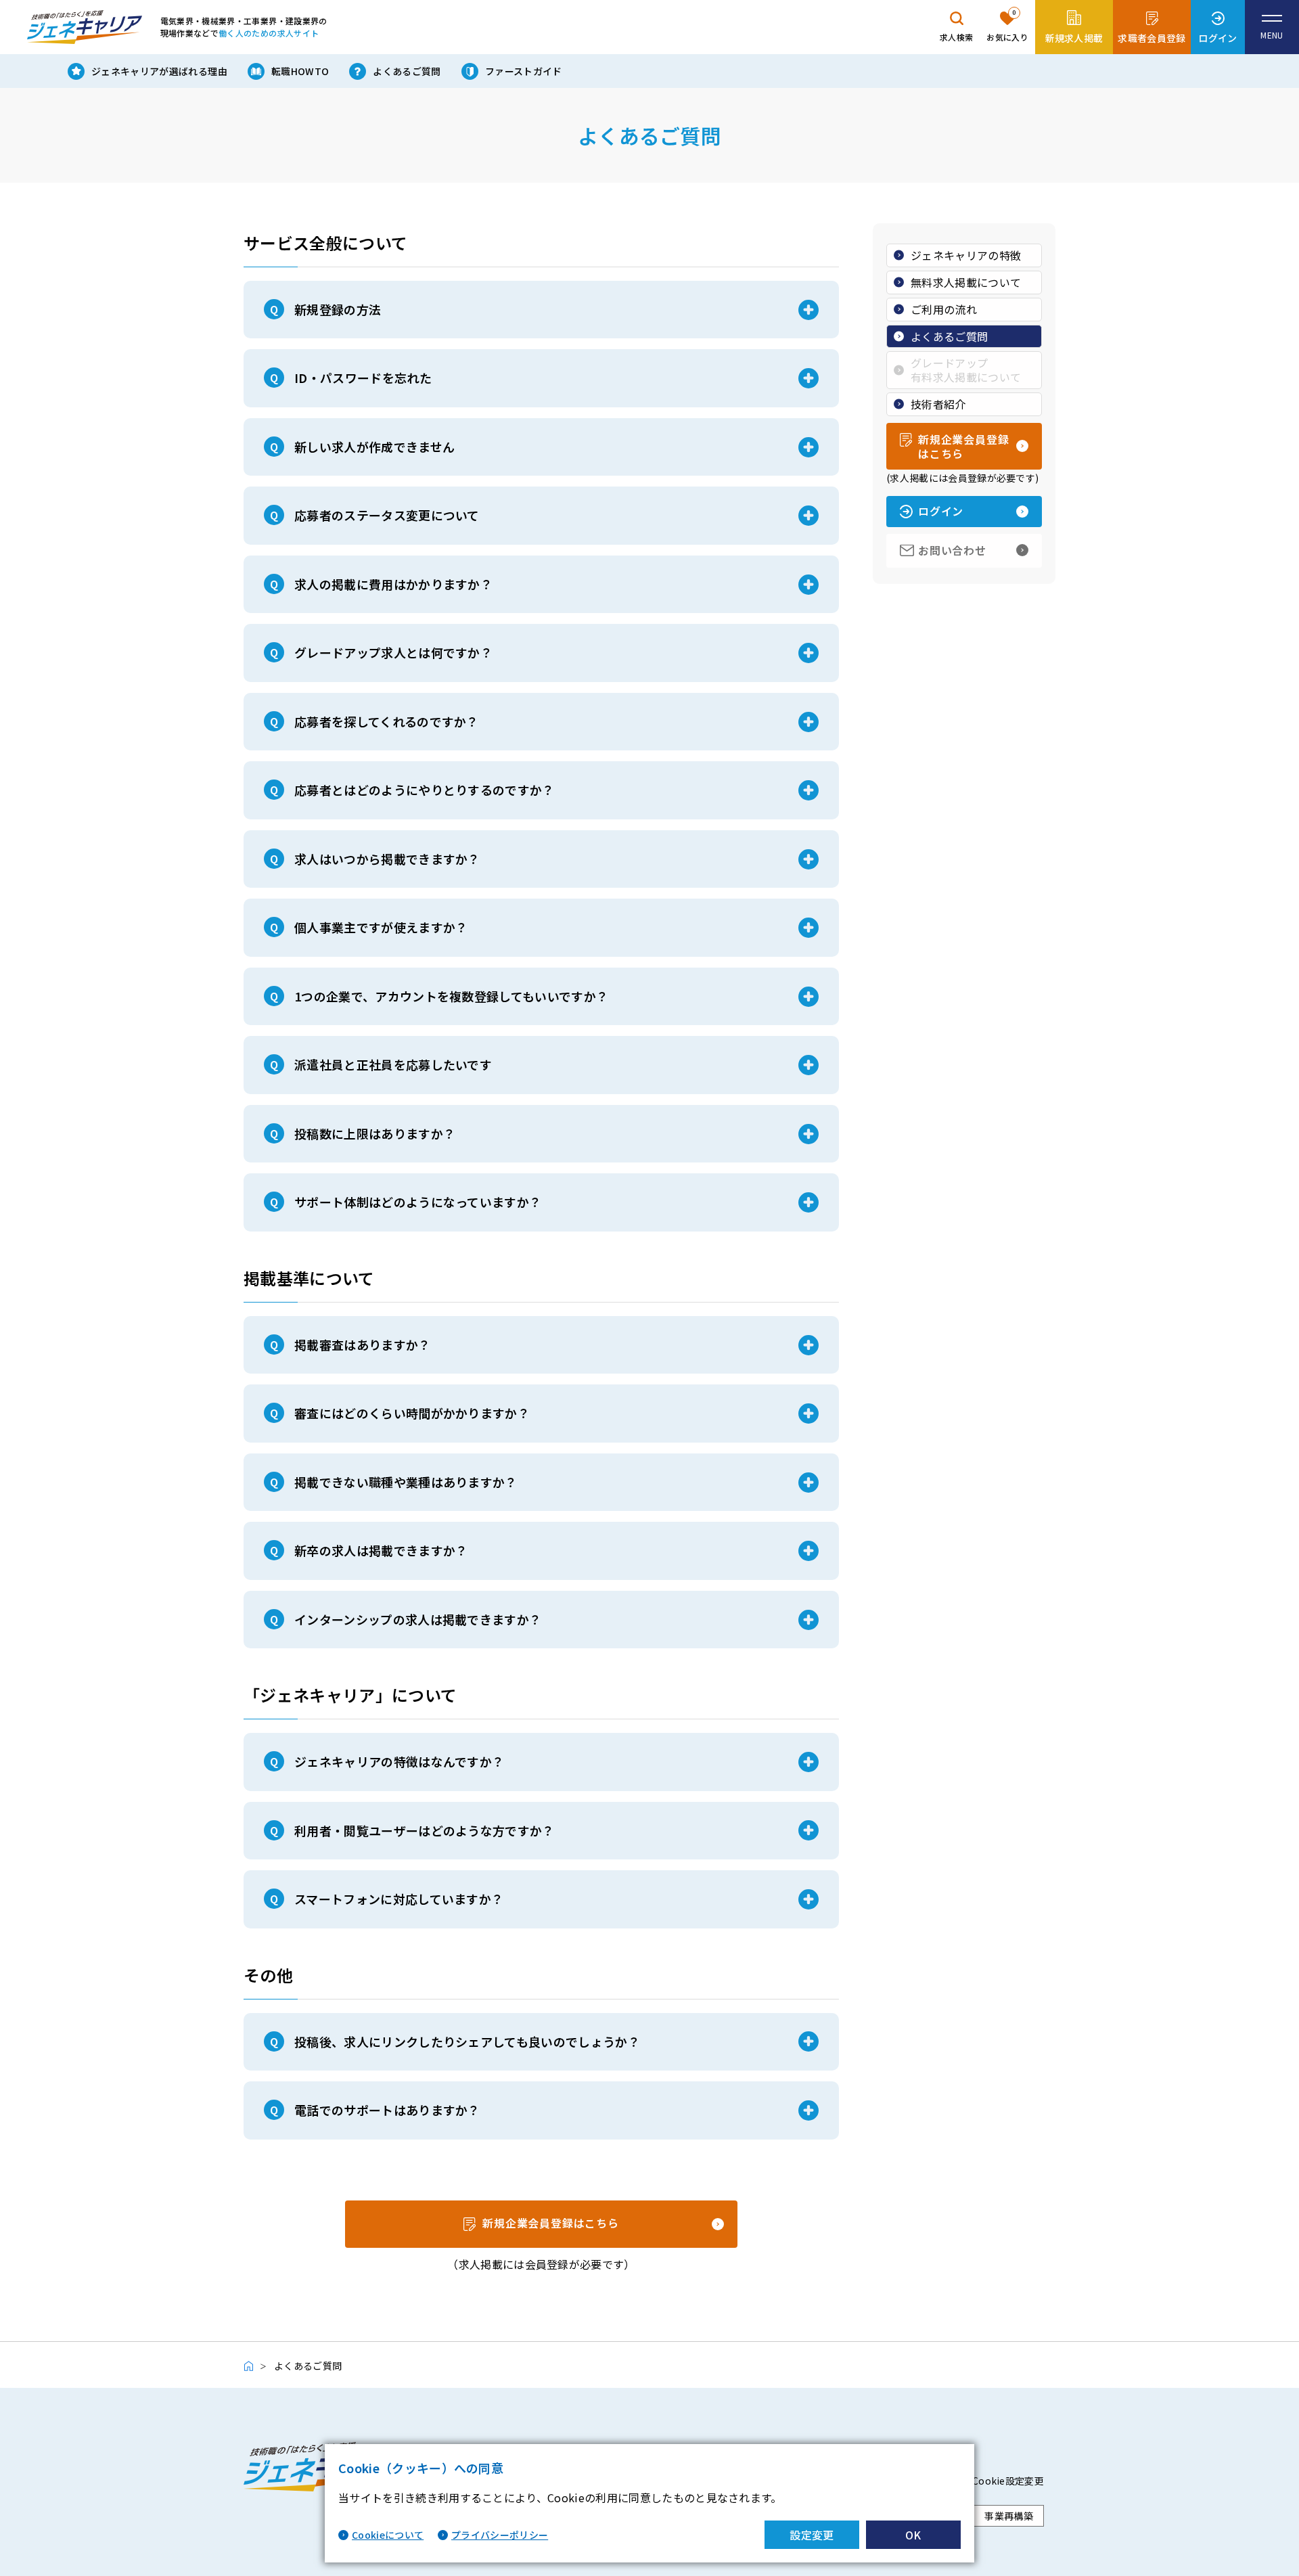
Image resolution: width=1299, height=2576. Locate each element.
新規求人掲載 (1074, 38)
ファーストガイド (524, 71)
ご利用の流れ (944, 309)
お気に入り (1007, 25)
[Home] (255, 2366)
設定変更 (812, 2535)
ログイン (1217, 38)
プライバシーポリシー (500, 2535)
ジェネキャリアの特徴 (966, 255)
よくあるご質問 (407, 71)
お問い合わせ (952, 550)
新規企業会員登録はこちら (551, 2223)
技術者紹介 (938, 404)
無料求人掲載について (966, 282)
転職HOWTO (300, 71)
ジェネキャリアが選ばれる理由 (159, 71)
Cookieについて (388, 2535)
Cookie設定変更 (1008, 2481)
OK (913, 2535)
